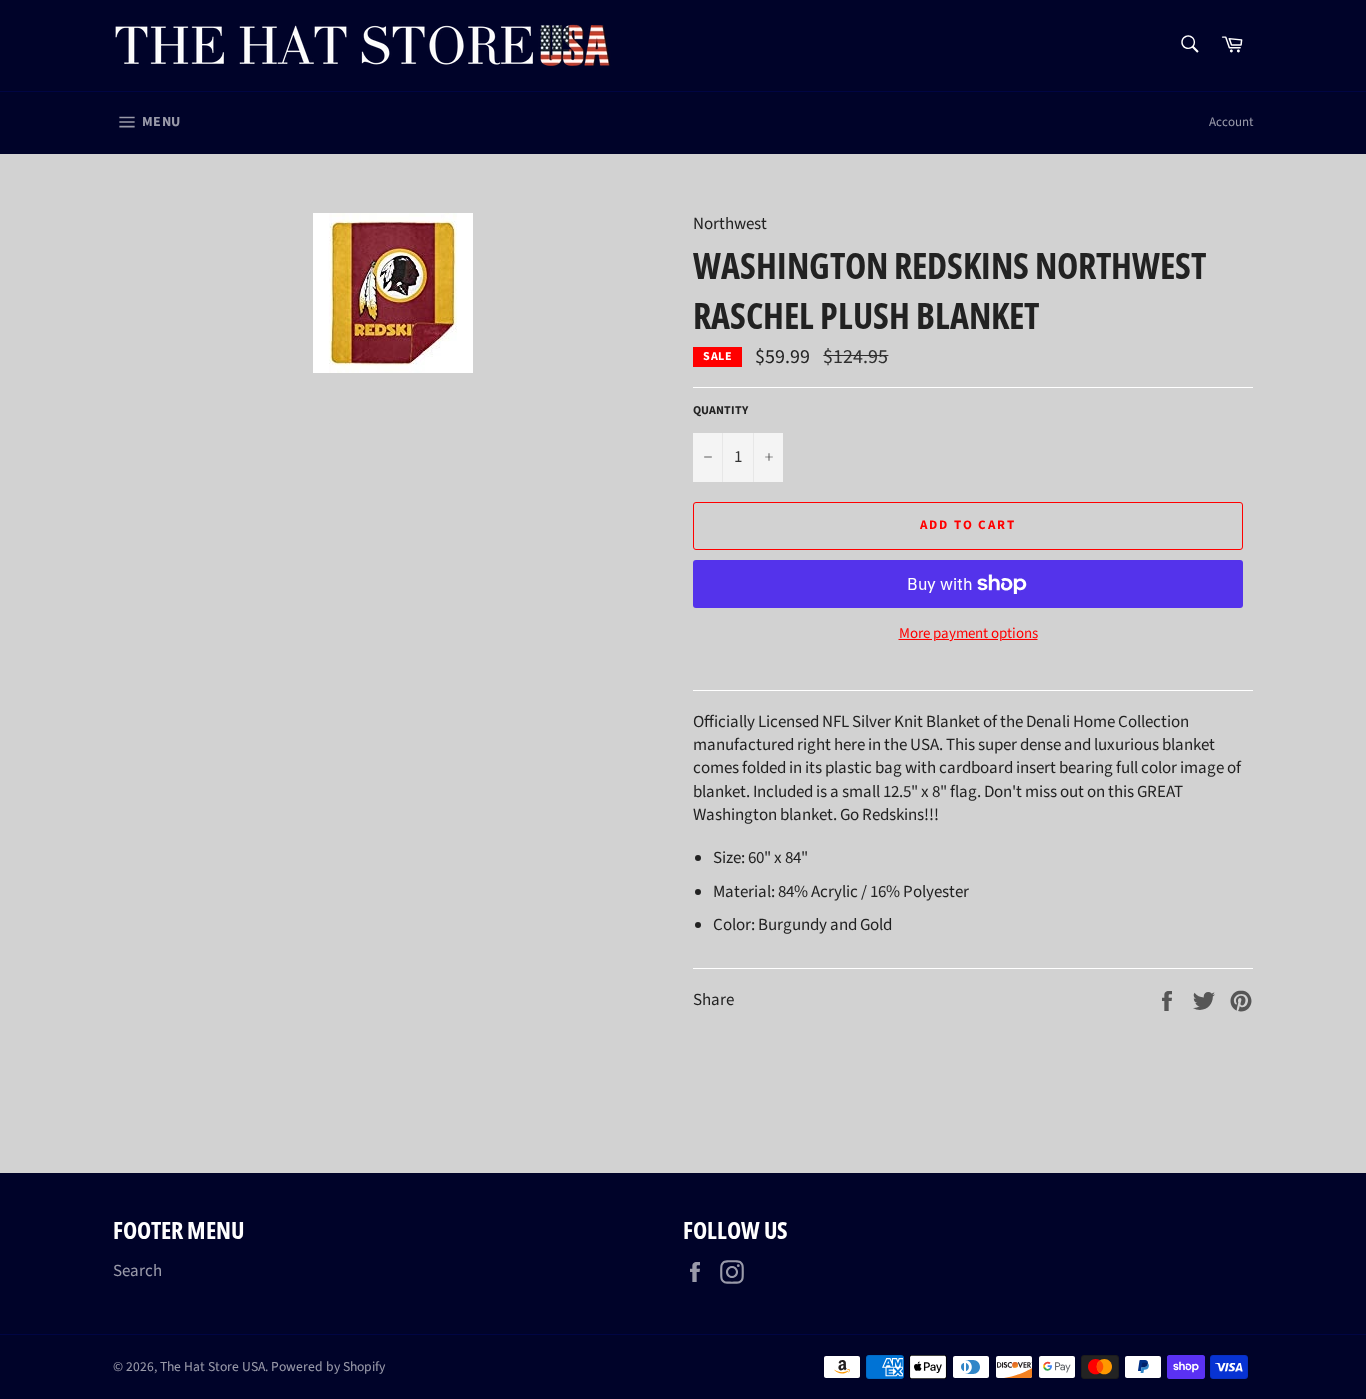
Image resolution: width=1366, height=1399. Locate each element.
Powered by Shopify (328, 1366)
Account (1231, 122)
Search (137, 1271)
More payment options (968, 634)
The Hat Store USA (212, 1366)
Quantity (720, 411)
